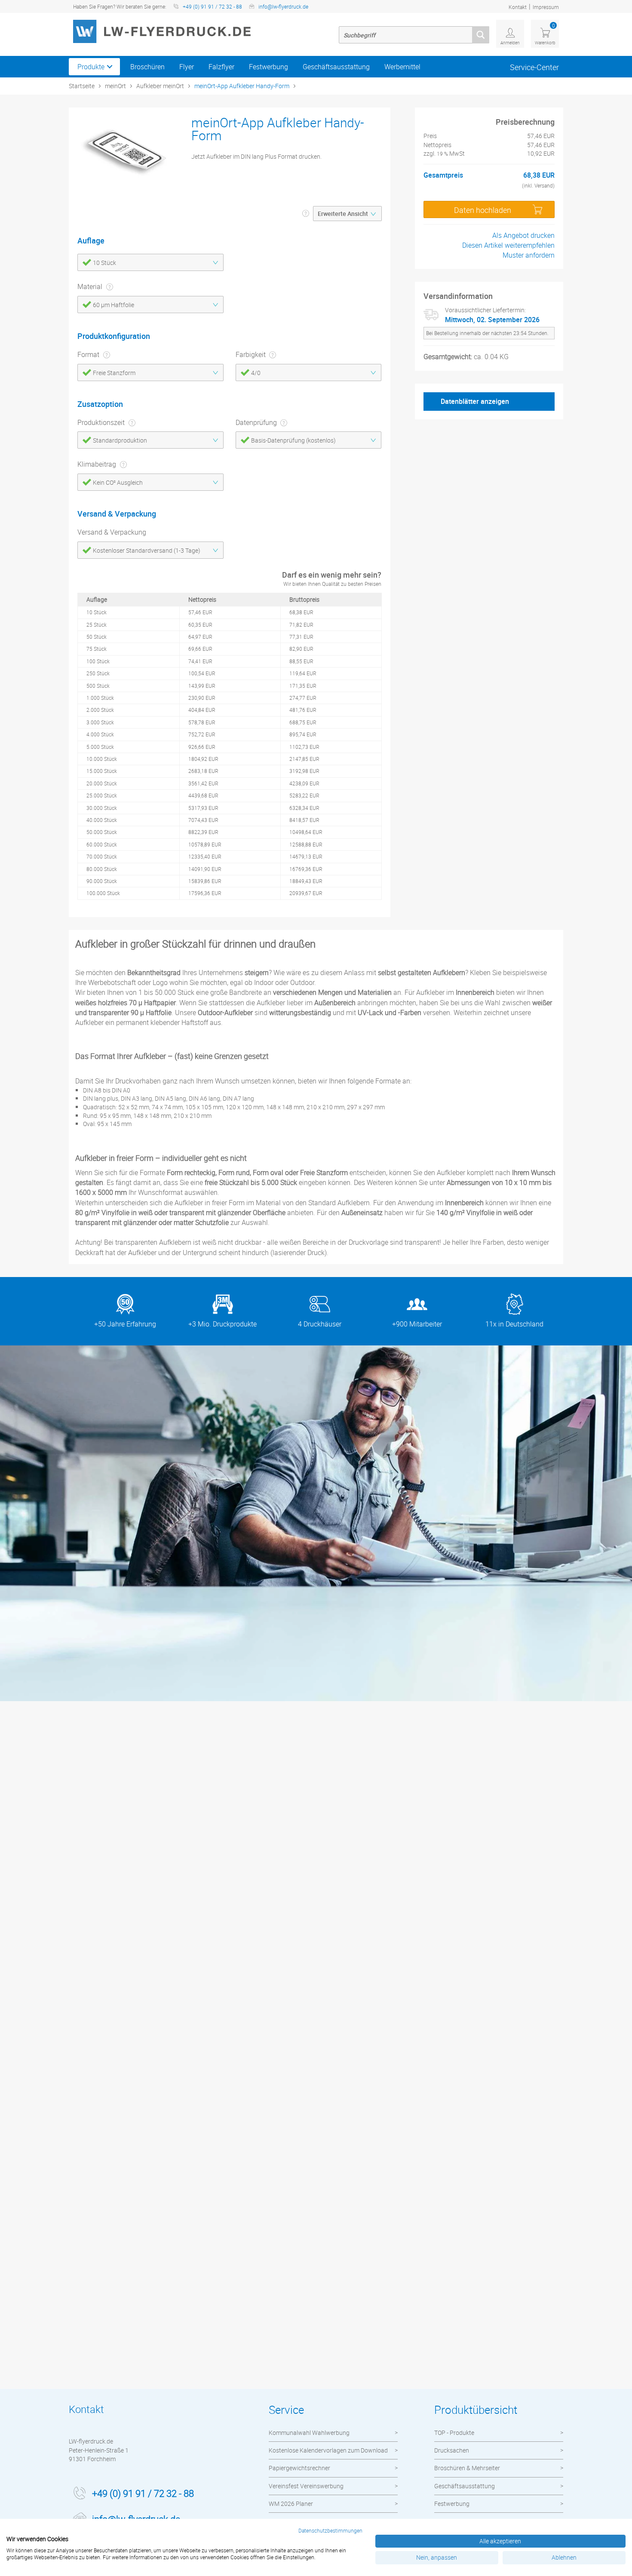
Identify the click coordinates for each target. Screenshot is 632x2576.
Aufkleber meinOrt (160, 86)
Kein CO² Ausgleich (118, 482)
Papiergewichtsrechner (299, 2468)
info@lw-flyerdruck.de (283, 6)
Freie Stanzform (114, 373)
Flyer (187, 67)
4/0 (256, 373)
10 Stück (104, 263)
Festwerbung (268, 67)
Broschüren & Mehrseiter (467, 2468)
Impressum (546, 7)
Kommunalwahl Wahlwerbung (309, 2433)
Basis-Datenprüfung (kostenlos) (293, 440)
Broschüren (147, 67)
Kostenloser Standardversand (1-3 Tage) (147, 550)
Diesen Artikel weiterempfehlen (508, 245)
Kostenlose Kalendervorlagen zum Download (328, 2450)
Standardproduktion (120, 440)
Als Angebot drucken (523, 235)
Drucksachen (452, 2450)
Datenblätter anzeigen (475, 401)
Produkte (91, 67)
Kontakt (518, 7)
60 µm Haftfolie (114, 305)
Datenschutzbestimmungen (330, 2530)
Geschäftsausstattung (336, 67)
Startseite (82, 86)
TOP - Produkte (454, 2433)
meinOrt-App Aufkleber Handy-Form (242, 86)
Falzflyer (221, 67)
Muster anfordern (529, 255)
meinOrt (115, 86)
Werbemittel (402, 67)
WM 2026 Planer (291, 2504)
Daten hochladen (483, 210)
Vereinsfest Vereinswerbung (306, 2486)
